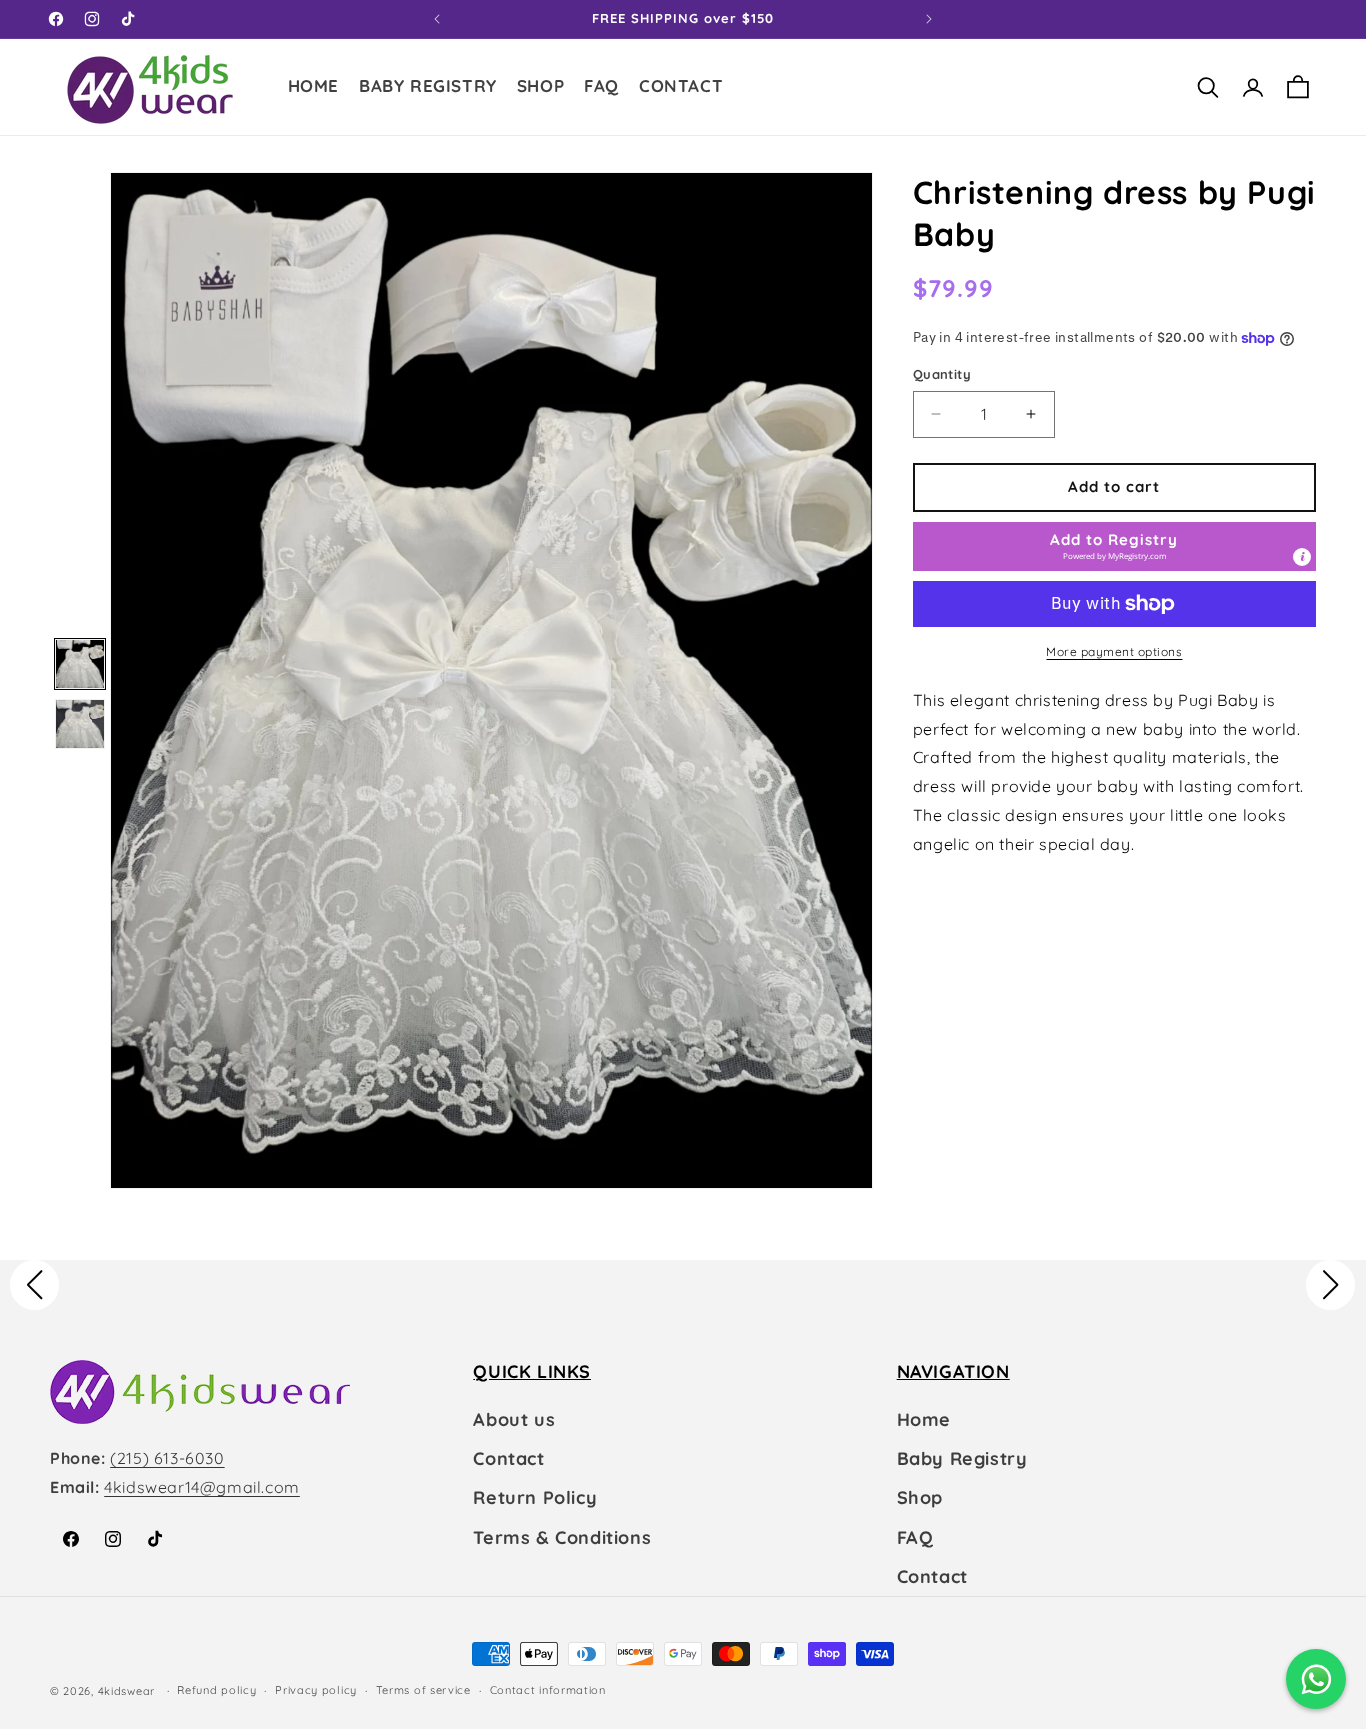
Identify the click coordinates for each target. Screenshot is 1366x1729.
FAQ (915, 1537)
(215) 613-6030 (167, 1458)
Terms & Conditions (562, 1537)
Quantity (942, 374)
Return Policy (535, 1497)
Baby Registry (962, 1458)
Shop (920, 1497)
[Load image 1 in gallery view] (80, 664)
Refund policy (216, 1690)
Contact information (548, 1690)
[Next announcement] (929, 19)
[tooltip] (1302, 557)
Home (924, 1419)
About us (514, 1419)
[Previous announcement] (437, 19)
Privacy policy (316, 1690)
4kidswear (126, 1691)
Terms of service (423, 1690)
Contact (508, 1458)
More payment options (1114, 651)
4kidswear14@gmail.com (202, 1487)
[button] (540, 88)
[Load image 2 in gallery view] (80, 724)
